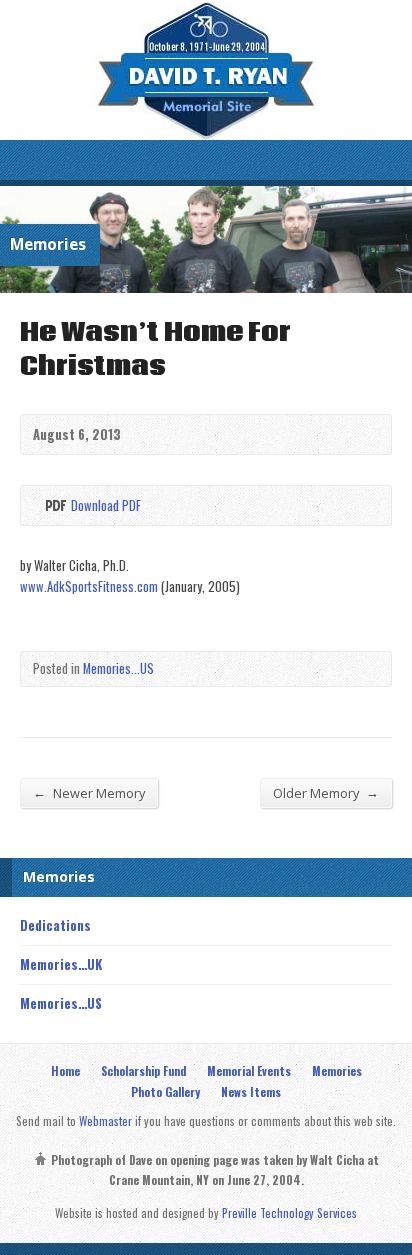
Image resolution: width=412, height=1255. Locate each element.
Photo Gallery (165, 1091)
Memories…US (61, 1003)
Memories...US (118, 668)
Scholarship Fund (143, 1070)
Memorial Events (249, 1070)
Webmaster (105, 1120)
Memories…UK (61, 964)
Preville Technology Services (289, 1212)
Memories (337, 1070)
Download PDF (54, 505)
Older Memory (326, 792)
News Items (251, 1091)
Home (65, 1070)
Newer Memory (89, 792)
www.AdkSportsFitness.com (89, 586)
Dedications (55, 925)
